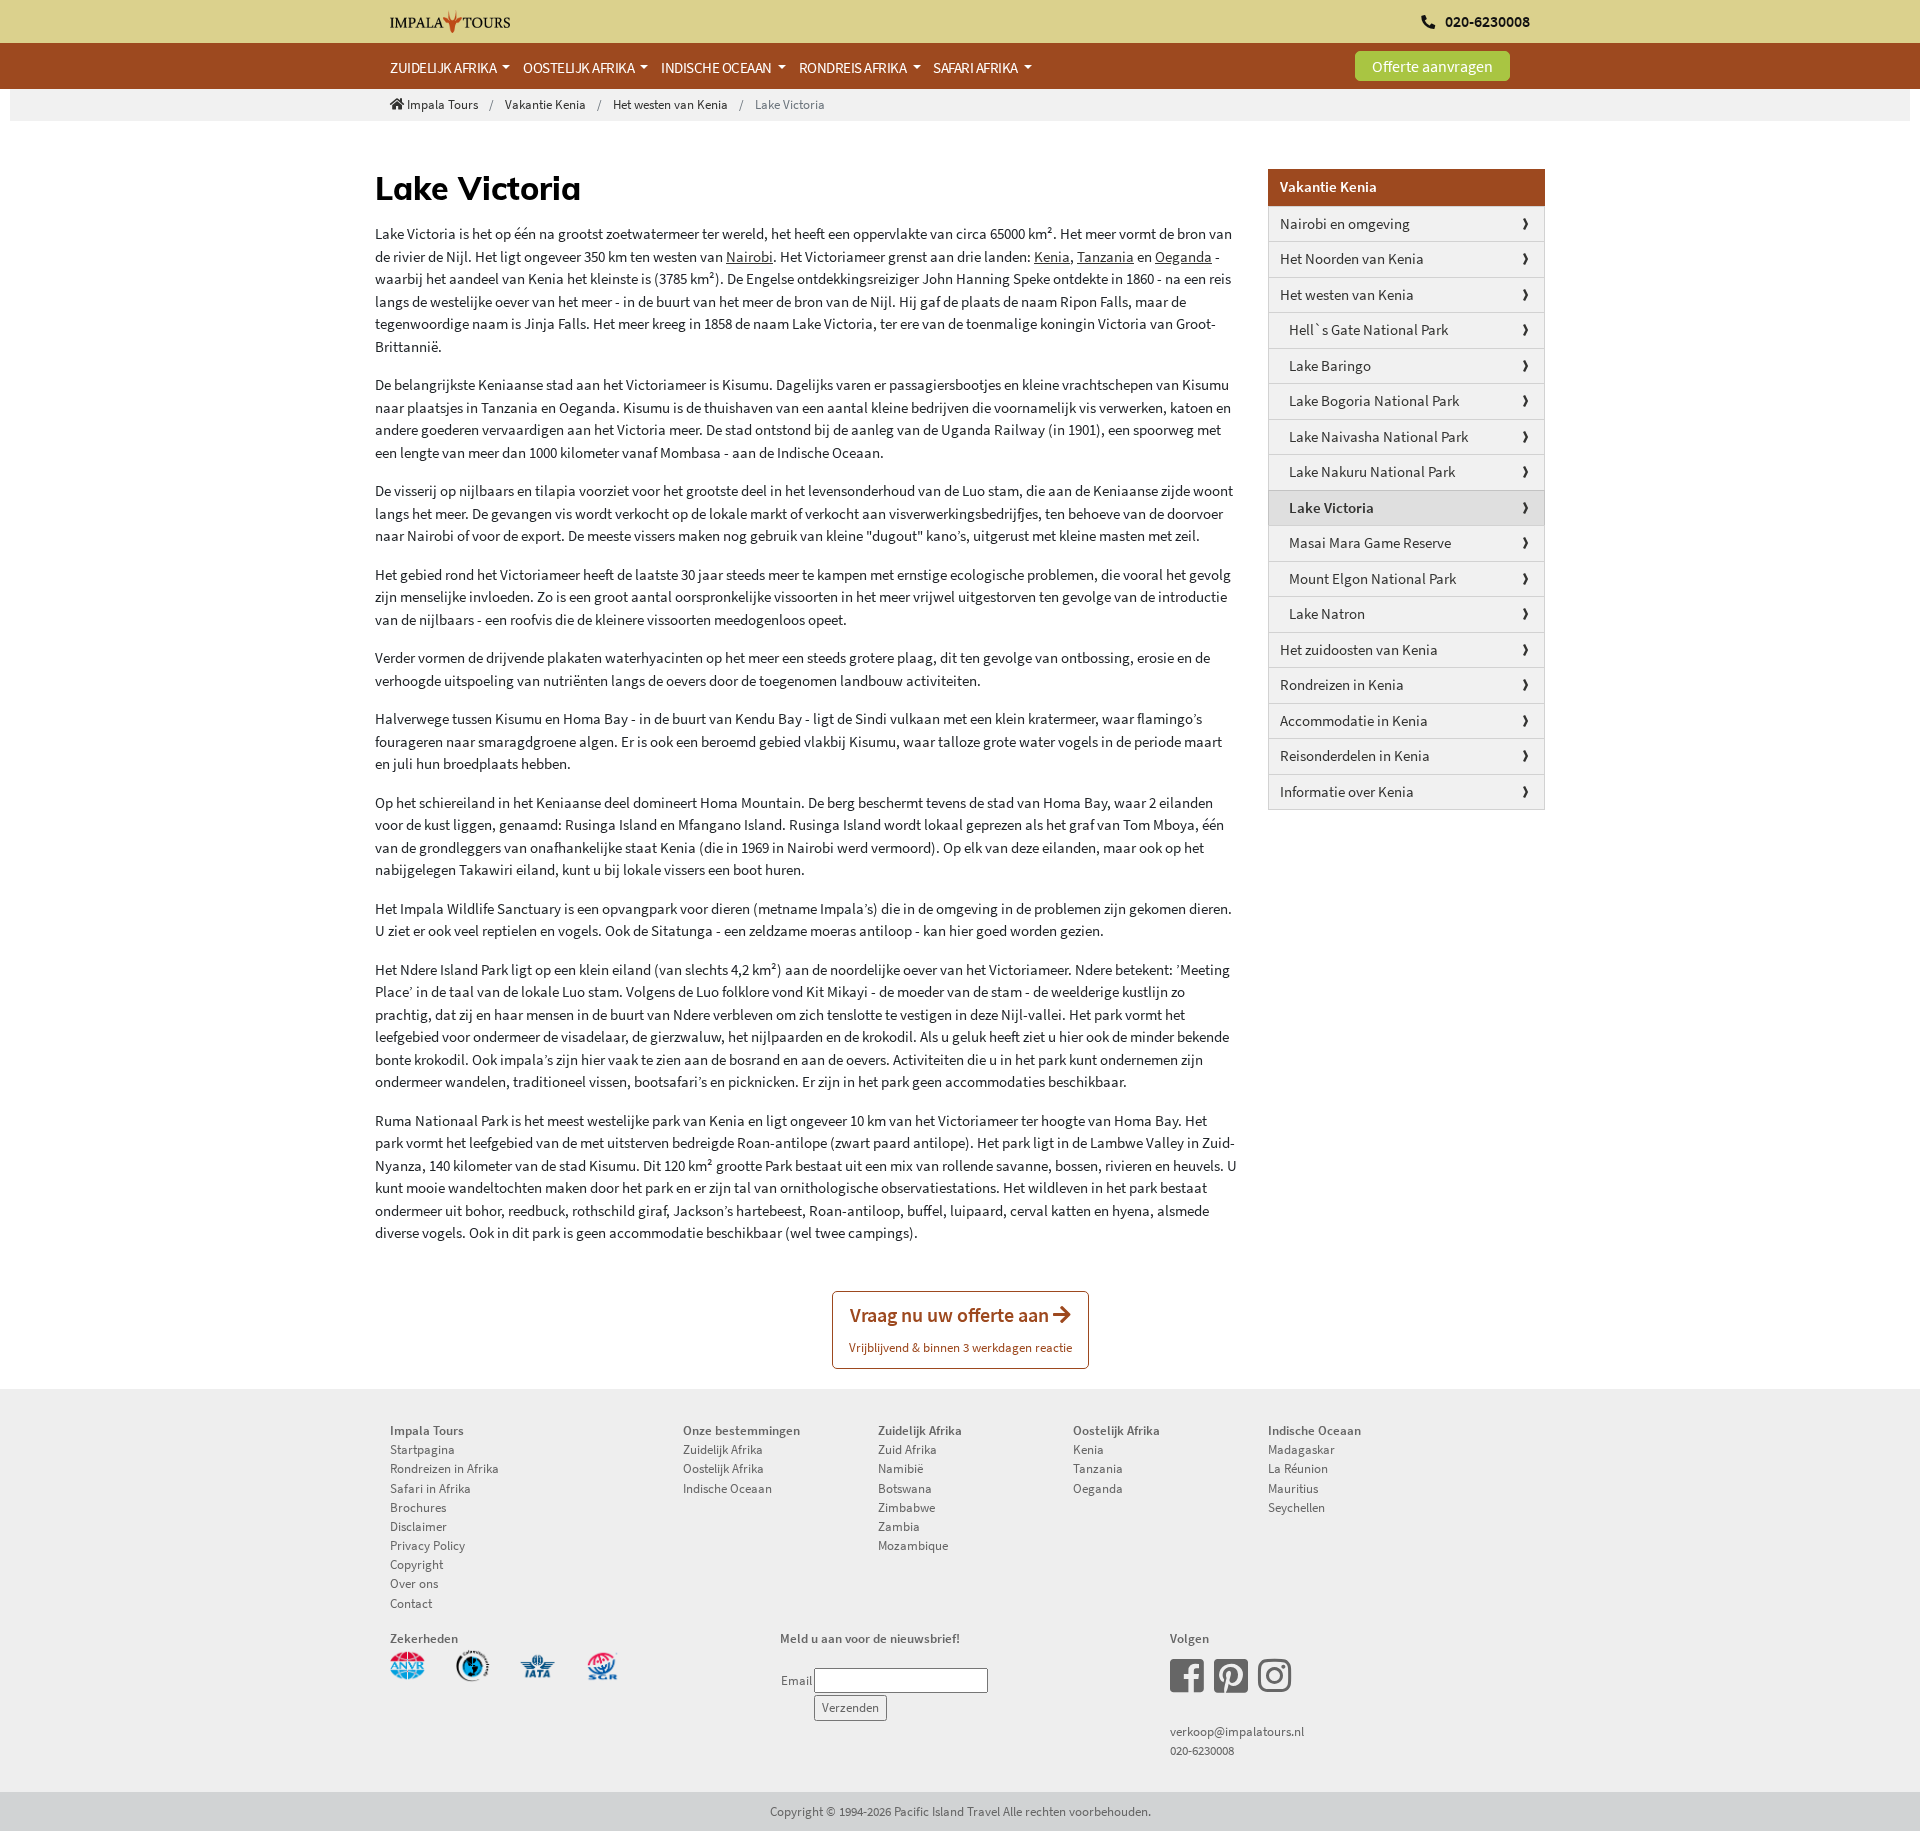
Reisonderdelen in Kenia (1355, 755)
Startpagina (422, 1449)
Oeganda (1183, 256)
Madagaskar (1301, 1449)
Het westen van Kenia (670, 104)
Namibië (900, 1468)
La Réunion (1298, 1468)
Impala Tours (442, 104)
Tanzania (1105, 256)
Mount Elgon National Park (1372, 578)
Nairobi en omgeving (1345, 223)
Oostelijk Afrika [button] (580, 67)
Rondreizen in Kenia (1342, 684)
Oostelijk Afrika (723, 1468)
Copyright (416, 1564)
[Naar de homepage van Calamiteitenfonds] (472, 1664)
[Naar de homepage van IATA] (537, 1664)
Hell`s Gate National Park (1368, 329)
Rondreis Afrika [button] (854, 67)
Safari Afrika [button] (976, 67)
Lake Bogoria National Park (1374, 400)
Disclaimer (418, 1526)
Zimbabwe (906, 1507)
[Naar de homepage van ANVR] (407, 1664)
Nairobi (749, 256)
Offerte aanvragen (1432, 66)
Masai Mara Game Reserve (1370, 542)
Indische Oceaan (727, 1488)
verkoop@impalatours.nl (1237, 1731)
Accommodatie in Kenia (1354, 720)
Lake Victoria (1331, 507)
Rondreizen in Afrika (444, 1468)
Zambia (899, 1526)
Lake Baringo (1330, 365)
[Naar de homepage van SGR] (602, 1664)
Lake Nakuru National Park (1372, 471)
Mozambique (913, 1545)
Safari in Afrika (430, 1488)
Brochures (418, 1507)
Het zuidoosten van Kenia (1359, 649)
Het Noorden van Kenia (1352, 258)
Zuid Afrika (907, 1449)
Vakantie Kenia (545, 104)
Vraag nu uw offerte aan (960, 1328)
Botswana (905, 1488)
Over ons (414, 1583)
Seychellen (1296, 1507)
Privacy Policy (427, 1545)
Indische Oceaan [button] (717, 67)
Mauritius (1293, 1488)
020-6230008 (1202, 1750)
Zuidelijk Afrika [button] (444, 67)
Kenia (1052, 256)
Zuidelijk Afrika (723, 1449)
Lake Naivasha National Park (1378, 436)
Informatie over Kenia (1347, 791)
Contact (411, 1603)
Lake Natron (1327, 613)
